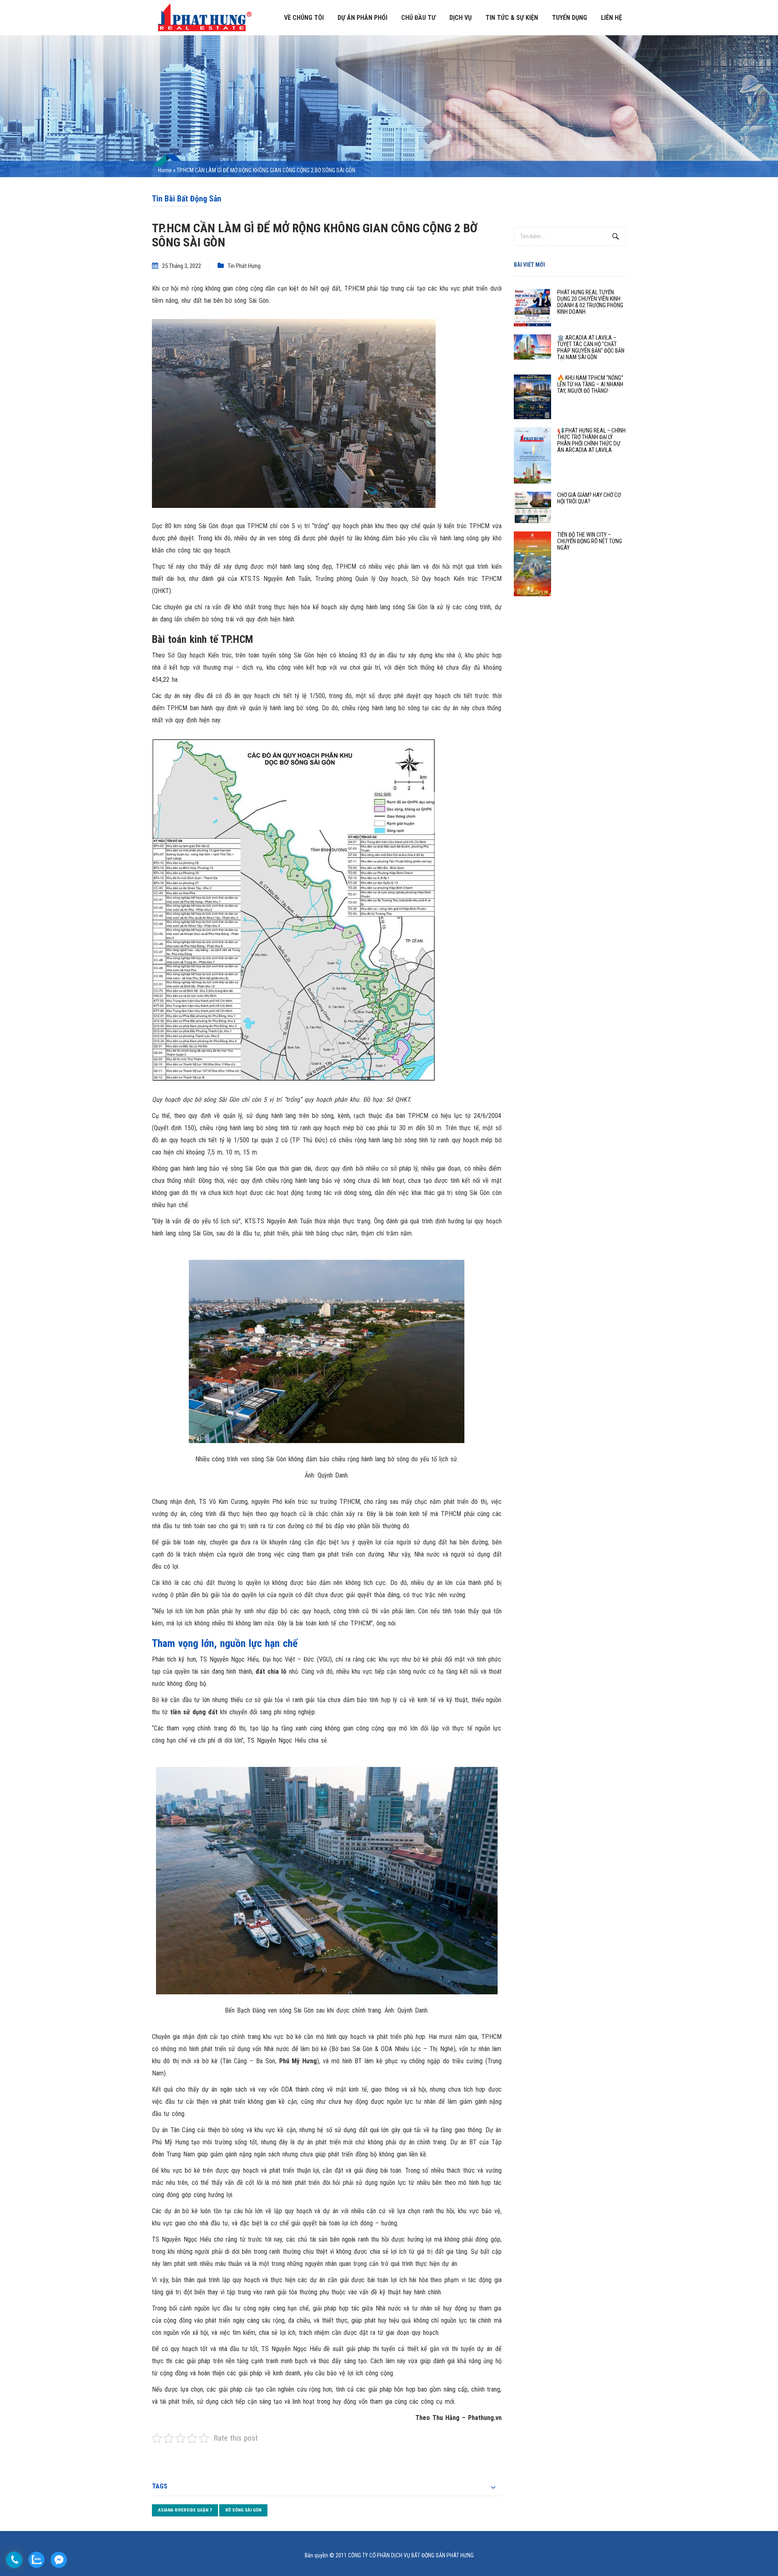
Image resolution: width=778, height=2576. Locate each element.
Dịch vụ (461, 18)
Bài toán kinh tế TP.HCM (203, 639)
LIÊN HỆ (611, 18)
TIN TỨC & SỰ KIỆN (512, 18)
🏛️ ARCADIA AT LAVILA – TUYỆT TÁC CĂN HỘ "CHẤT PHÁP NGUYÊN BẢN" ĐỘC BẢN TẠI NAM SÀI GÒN (591, 347)
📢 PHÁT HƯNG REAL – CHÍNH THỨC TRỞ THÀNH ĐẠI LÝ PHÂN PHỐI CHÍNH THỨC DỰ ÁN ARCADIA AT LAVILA (591, 440)
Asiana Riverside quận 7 (185, 2510)
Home (165, 170)
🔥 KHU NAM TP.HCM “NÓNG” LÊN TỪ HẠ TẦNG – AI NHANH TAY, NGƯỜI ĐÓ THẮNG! (590, 384)
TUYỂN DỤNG (570, 18)
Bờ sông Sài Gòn (243, 2510)
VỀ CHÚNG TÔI (304, 18)
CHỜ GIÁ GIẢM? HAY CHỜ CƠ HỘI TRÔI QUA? (589, 498)
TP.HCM (355, 288)
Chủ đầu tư (418, 18)
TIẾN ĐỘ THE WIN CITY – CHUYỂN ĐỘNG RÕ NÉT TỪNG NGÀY (590, 541)
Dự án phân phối (362, 18)
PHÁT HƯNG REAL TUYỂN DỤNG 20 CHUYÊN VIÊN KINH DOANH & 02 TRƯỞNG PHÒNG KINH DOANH (590, 302)
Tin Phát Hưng (244, 266)
